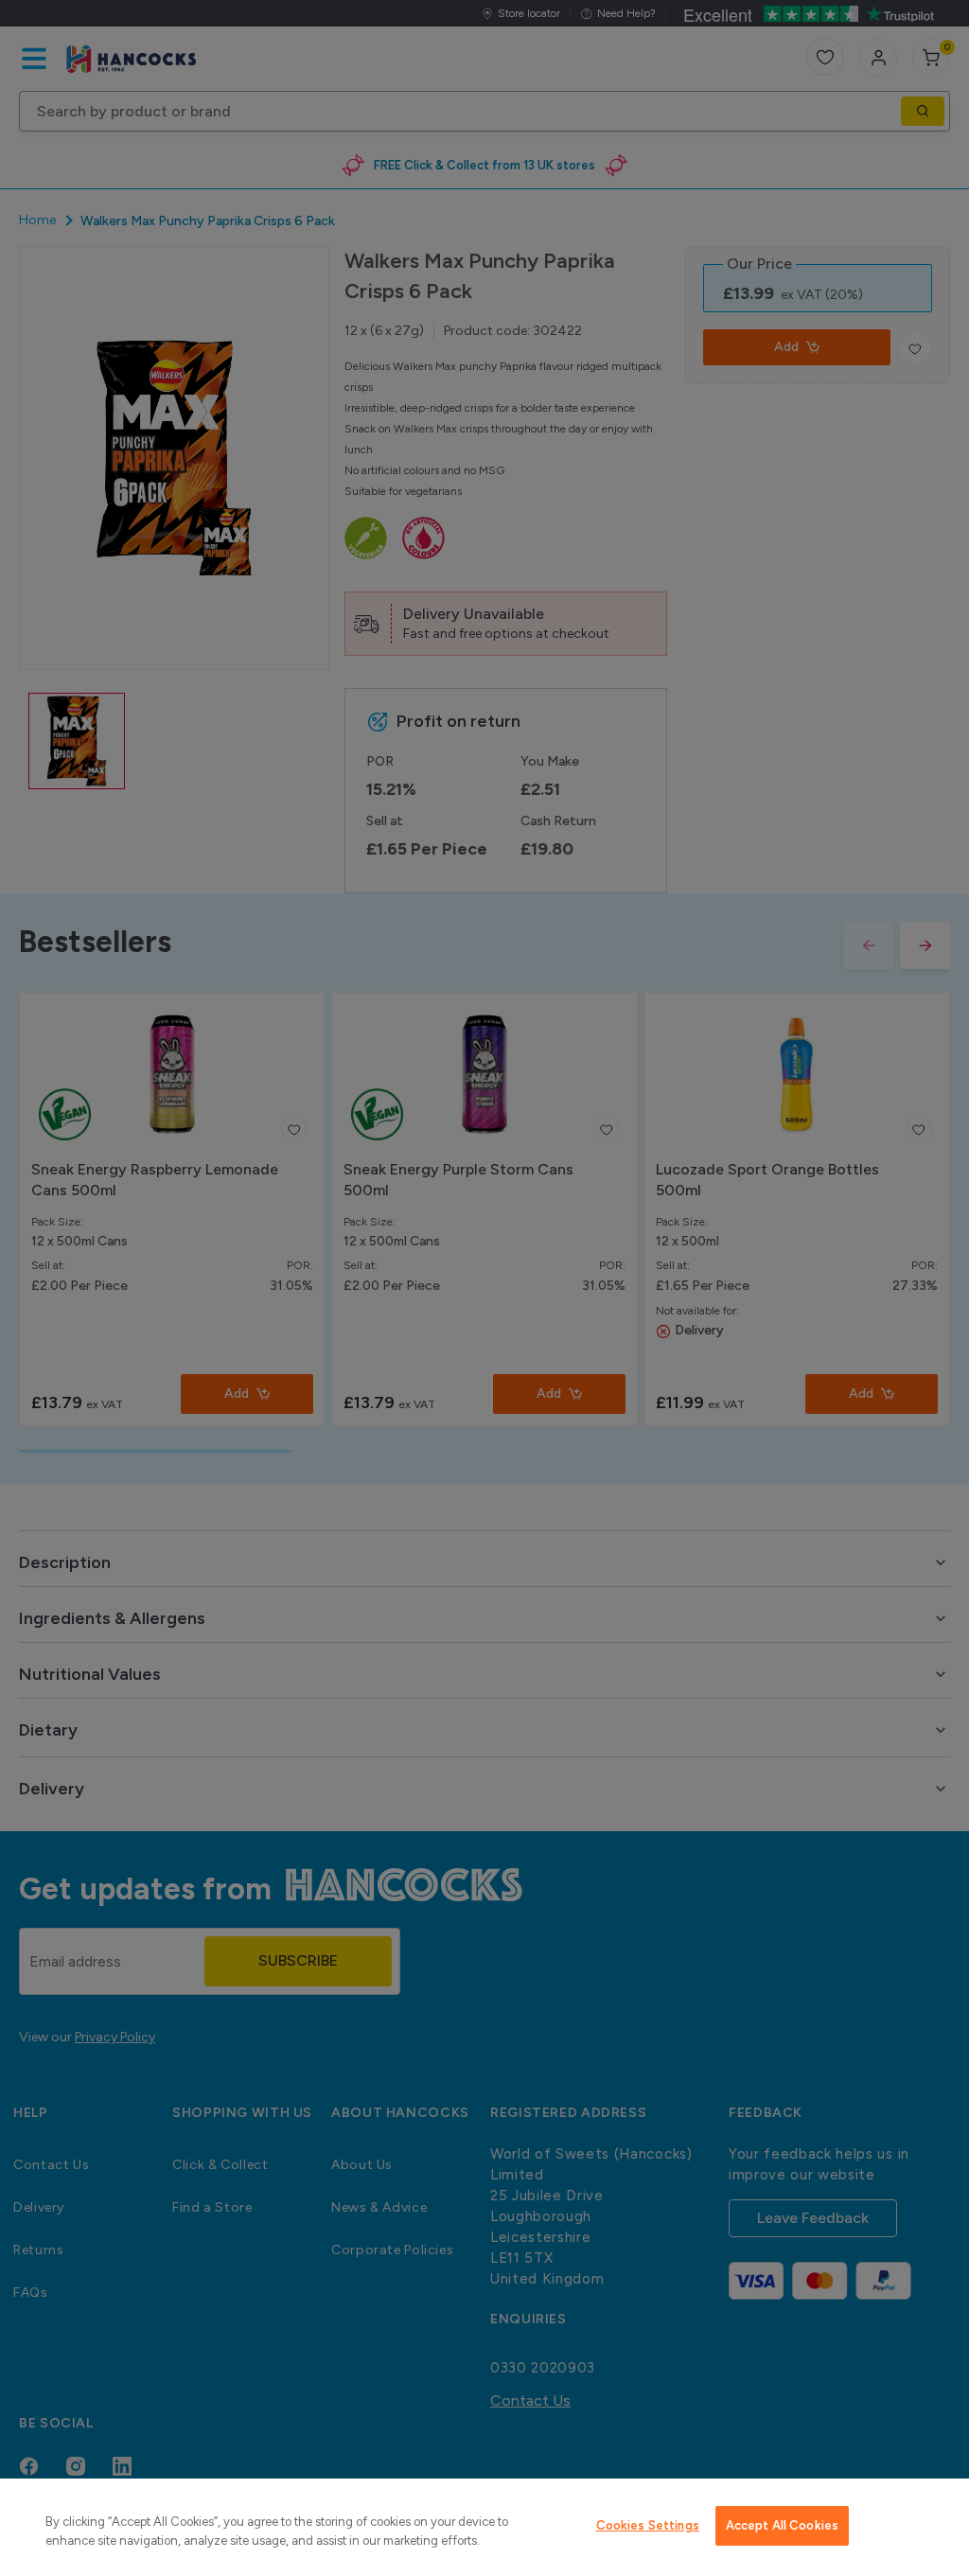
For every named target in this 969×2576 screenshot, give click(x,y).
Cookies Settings (648, 2525)
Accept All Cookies (782, 2525)
